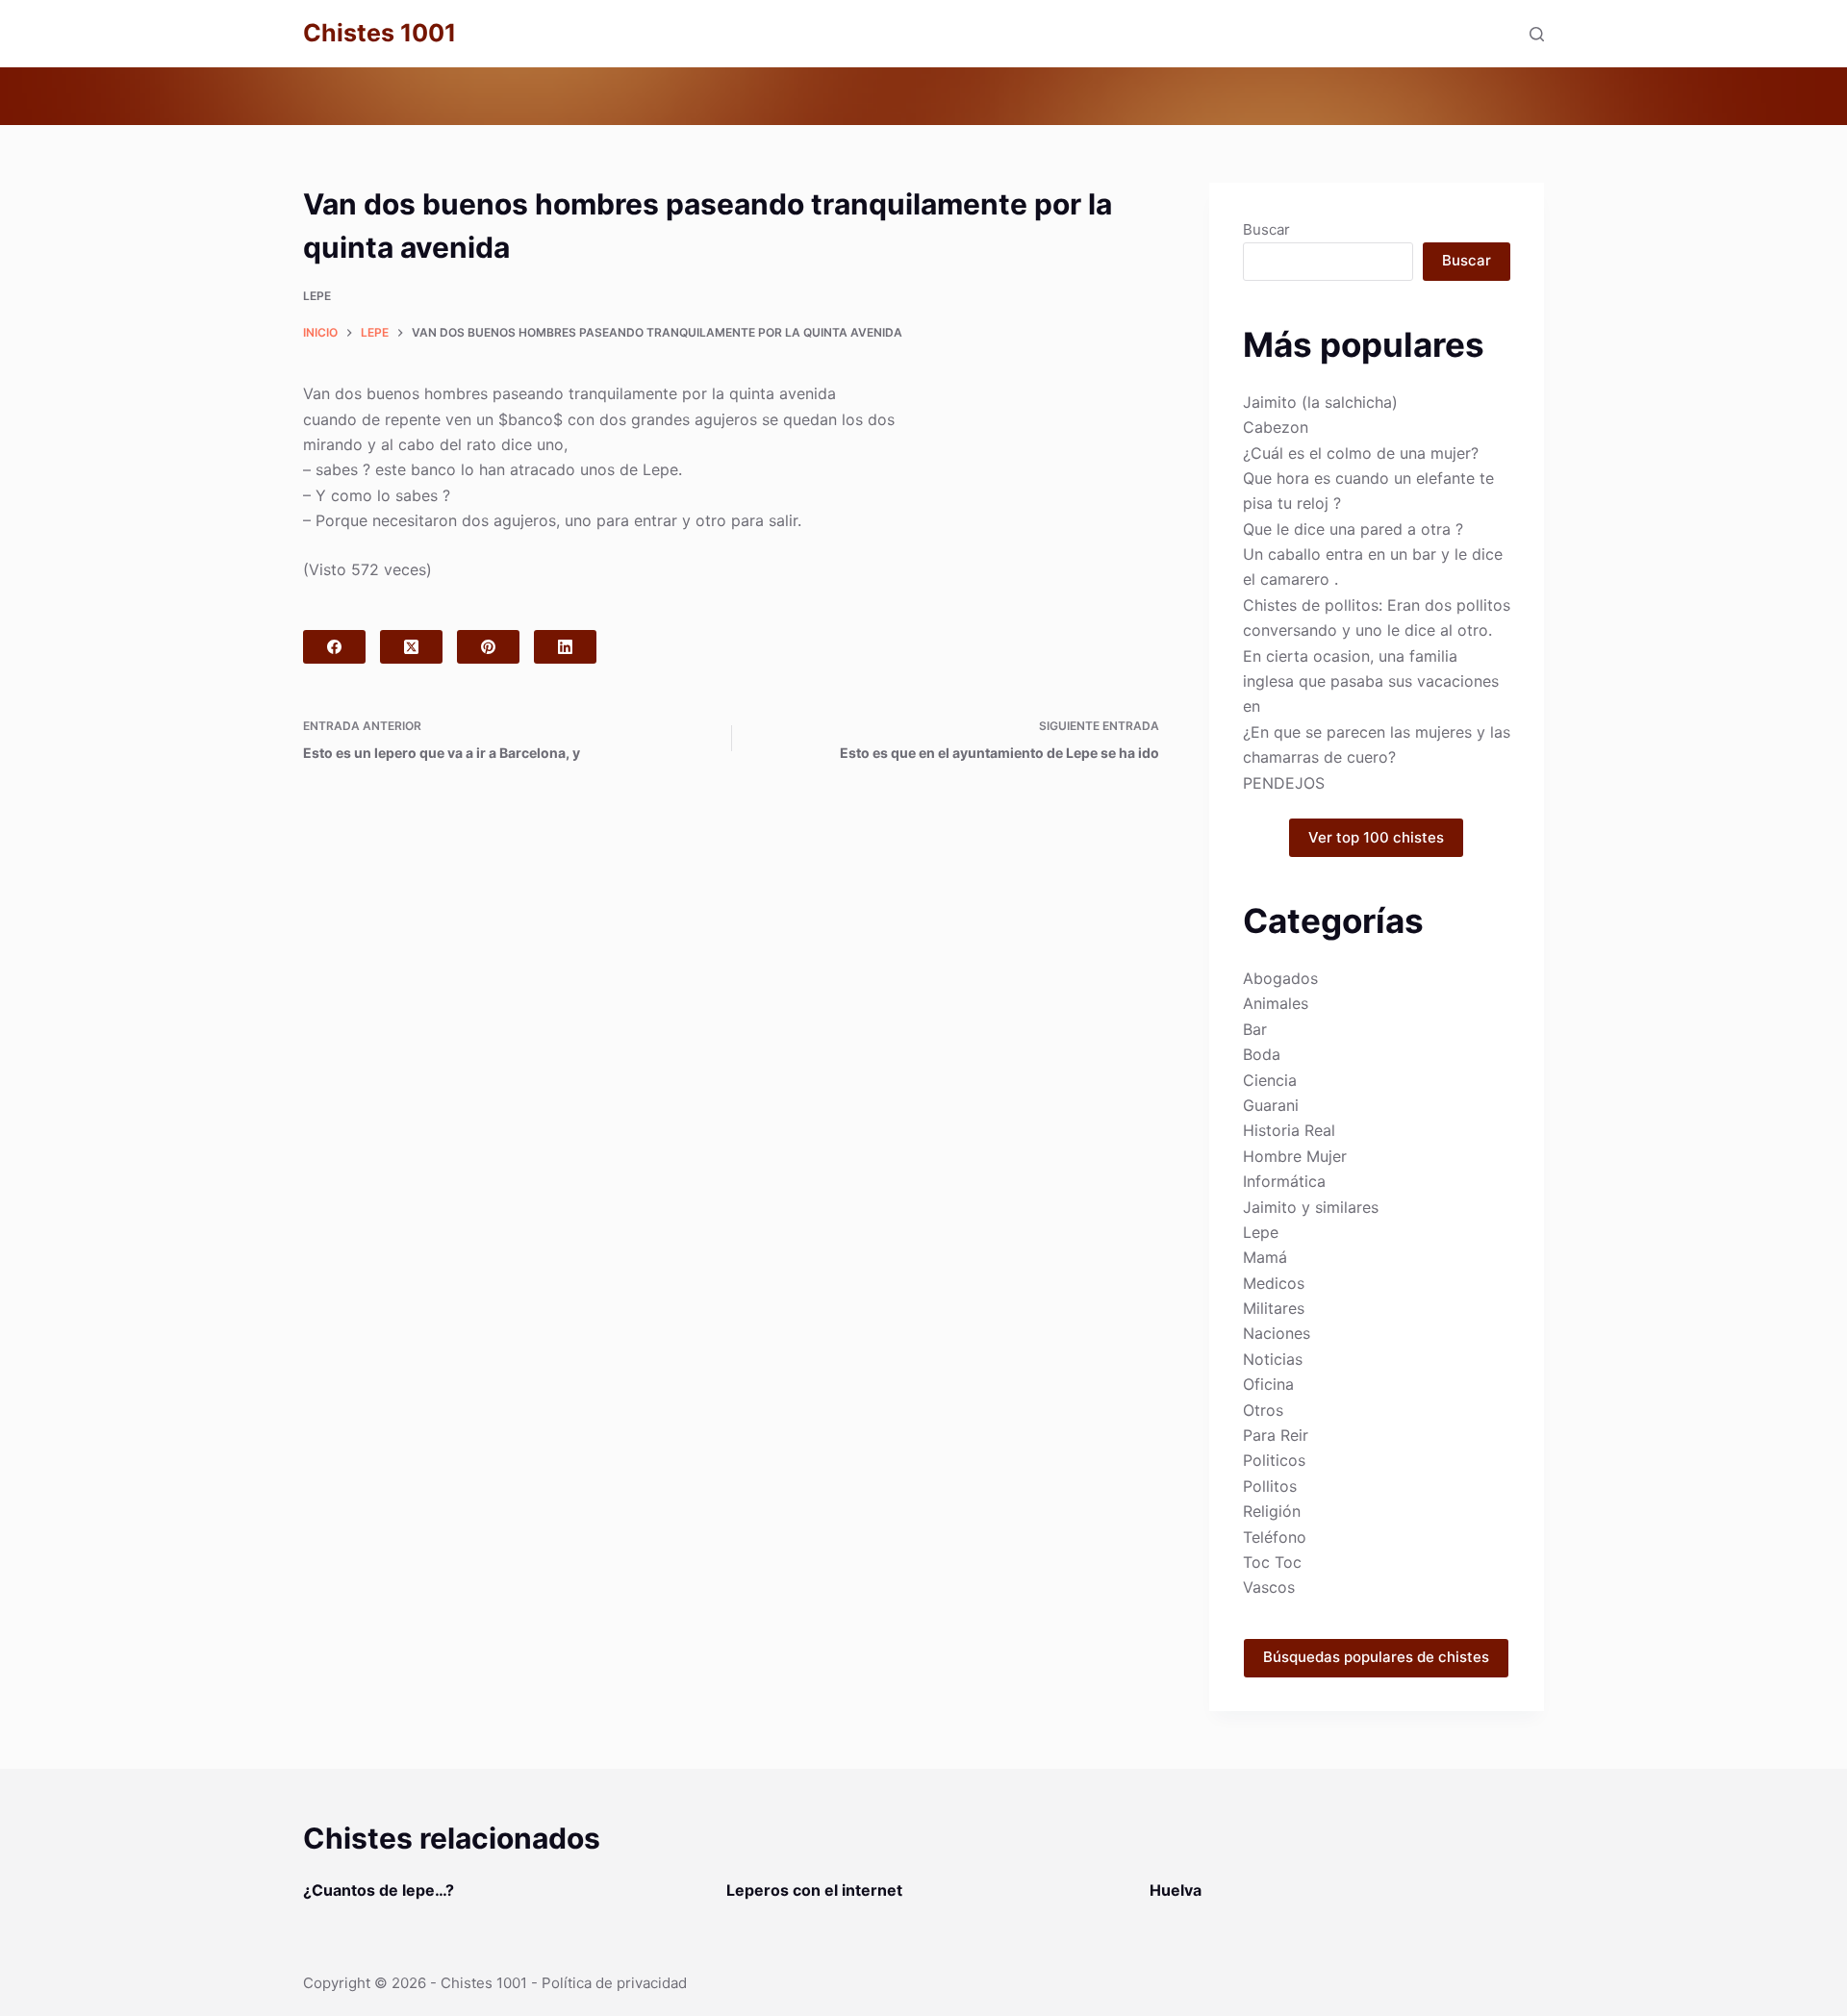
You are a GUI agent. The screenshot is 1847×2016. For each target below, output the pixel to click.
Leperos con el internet (814, 1890)
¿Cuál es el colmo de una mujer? (1361, 453)
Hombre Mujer (1295, 1156)
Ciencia (1270, 1080)
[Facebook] (334, 647)
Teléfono (1275, 1537)
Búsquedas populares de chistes (1376, 1657)
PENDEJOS (1284, 783)
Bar (1255, 1029)
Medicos (1274, 1283)
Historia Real (1289, 1130)
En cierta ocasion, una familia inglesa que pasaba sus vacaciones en (1371, 681)
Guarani (1271, 1105)
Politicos (1274, 1460)
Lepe (317, 296)
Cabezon (1276, 427)
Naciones (1277, 1333)
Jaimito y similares (1311, 1207)
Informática (1284, 1181)
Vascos (1269, 1587)
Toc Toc (1272, 1562)
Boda (1262, 1054)
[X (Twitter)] (411, 647)
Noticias (1273, 1359)
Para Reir (1276, 1435)
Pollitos (1270, 1486)
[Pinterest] (488, 647)
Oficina (1268, 1384)
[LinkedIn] (565, 647)
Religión (1272, 1511)
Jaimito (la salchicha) (1320, 402)
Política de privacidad (614, 1983)
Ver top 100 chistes (1376, 837)
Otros (1263, 1410)
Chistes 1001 (380, 33)
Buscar (1266, 229)
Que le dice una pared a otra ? (1353, 529)
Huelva (1176, 1890)
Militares (1274, 1308)
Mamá (1265, 1257)
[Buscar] (1537, 34)
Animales (1276, 1003)
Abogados (1280, 978)
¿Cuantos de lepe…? (379, 1890)
